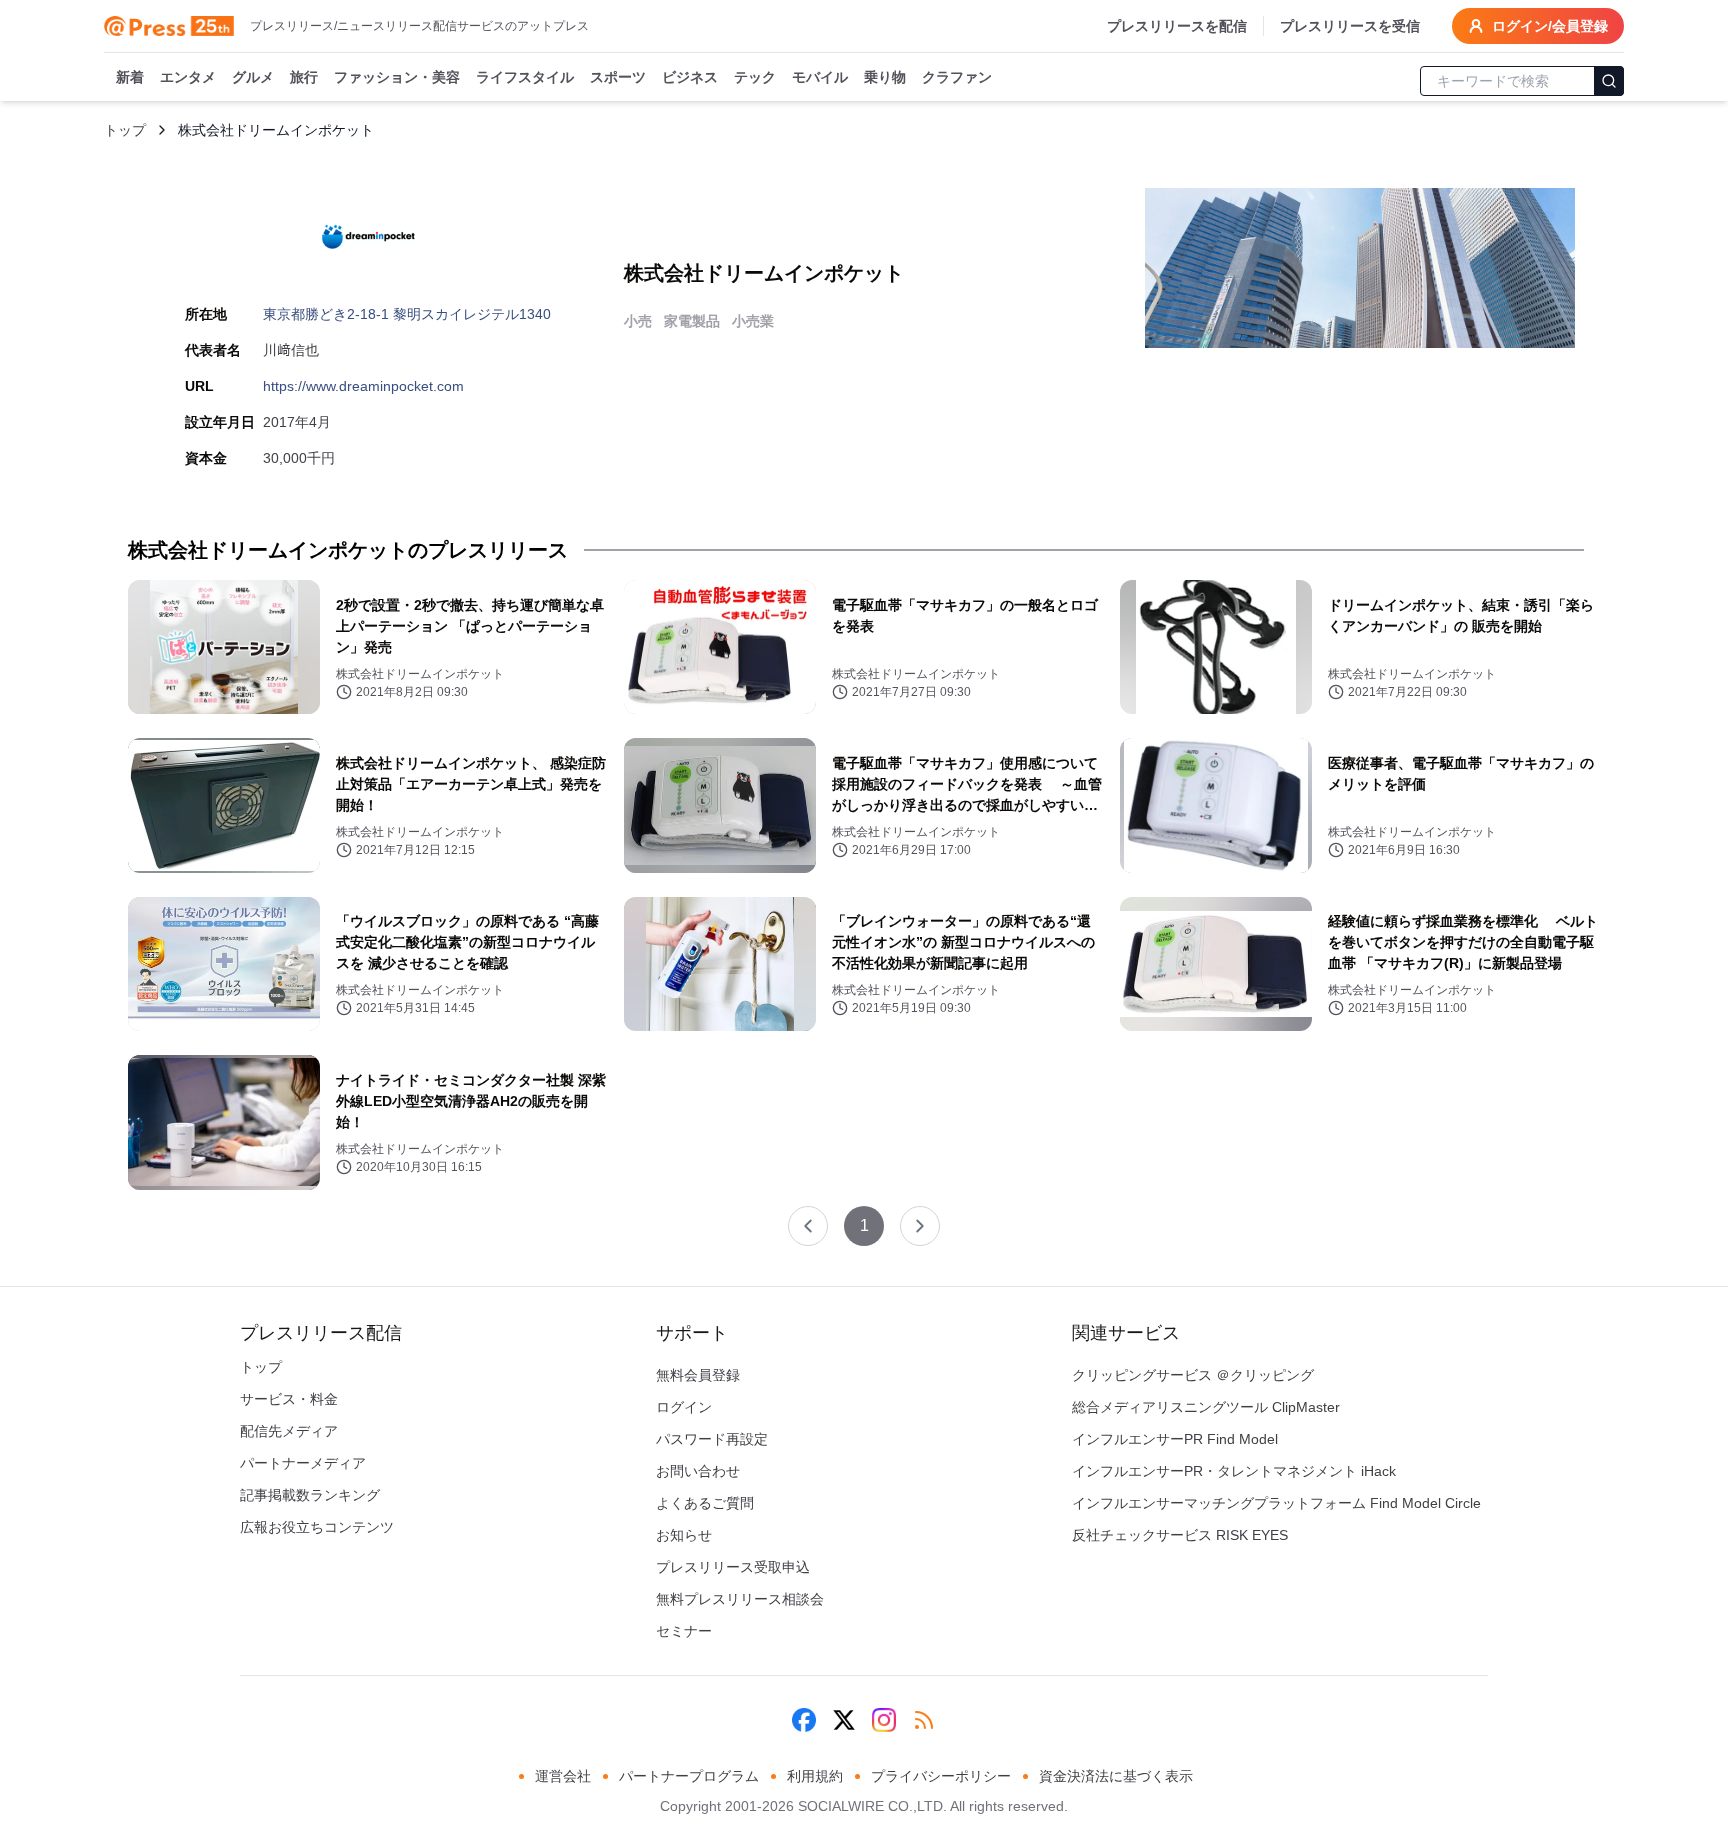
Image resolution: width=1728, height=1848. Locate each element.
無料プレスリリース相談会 (740, 1599)
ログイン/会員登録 (1550, 26)
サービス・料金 (289, 1399)
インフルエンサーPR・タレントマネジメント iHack (1234, 1471)
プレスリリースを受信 (1350, 26)
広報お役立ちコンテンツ (317, 1527)
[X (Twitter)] (844, 1720)
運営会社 (563, 1776)
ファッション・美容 (397, 77)
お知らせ (684, 1535)
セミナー (684, 1631)
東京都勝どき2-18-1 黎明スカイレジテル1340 (407, 314)
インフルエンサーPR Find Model (1175, 1439)
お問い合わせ (698, 1471)
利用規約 (815, 1776)
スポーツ (618, 77)
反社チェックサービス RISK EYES (1180, 1535)
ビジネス (690, 77)
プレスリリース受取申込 (733, 1567)
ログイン (684, 1407)
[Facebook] (804, 1720)
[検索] (1609, 81)
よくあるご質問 (705, 1503)
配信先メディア (289, 1431)
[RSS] (924, 1720)
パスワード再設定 (712, 1439)
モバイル (820, 77)
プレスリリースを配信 (1177, 26)
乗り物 (885, 77)
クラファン (957, 77)
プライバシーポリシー (941, 1776)
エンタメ (188, 77)
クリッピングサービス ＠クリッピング (1193, 1375)
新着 (130, 77)
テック (755, 77)
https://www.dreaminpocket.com (363, 386)
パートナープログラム (689, 1776)
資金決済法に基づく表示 (1116, 1776)
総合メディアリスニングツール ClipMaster (1206, 1407)
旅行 (304, 77)
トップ (125, 130)
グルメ (253, 77)
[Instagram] (884, 1720)
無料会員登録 (698, 1375)
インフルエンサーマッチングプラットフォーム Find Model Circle (1276, 1503)
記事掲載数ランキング (310, 1495)
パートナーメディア (303, 1463)
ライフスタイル (525, 77)
